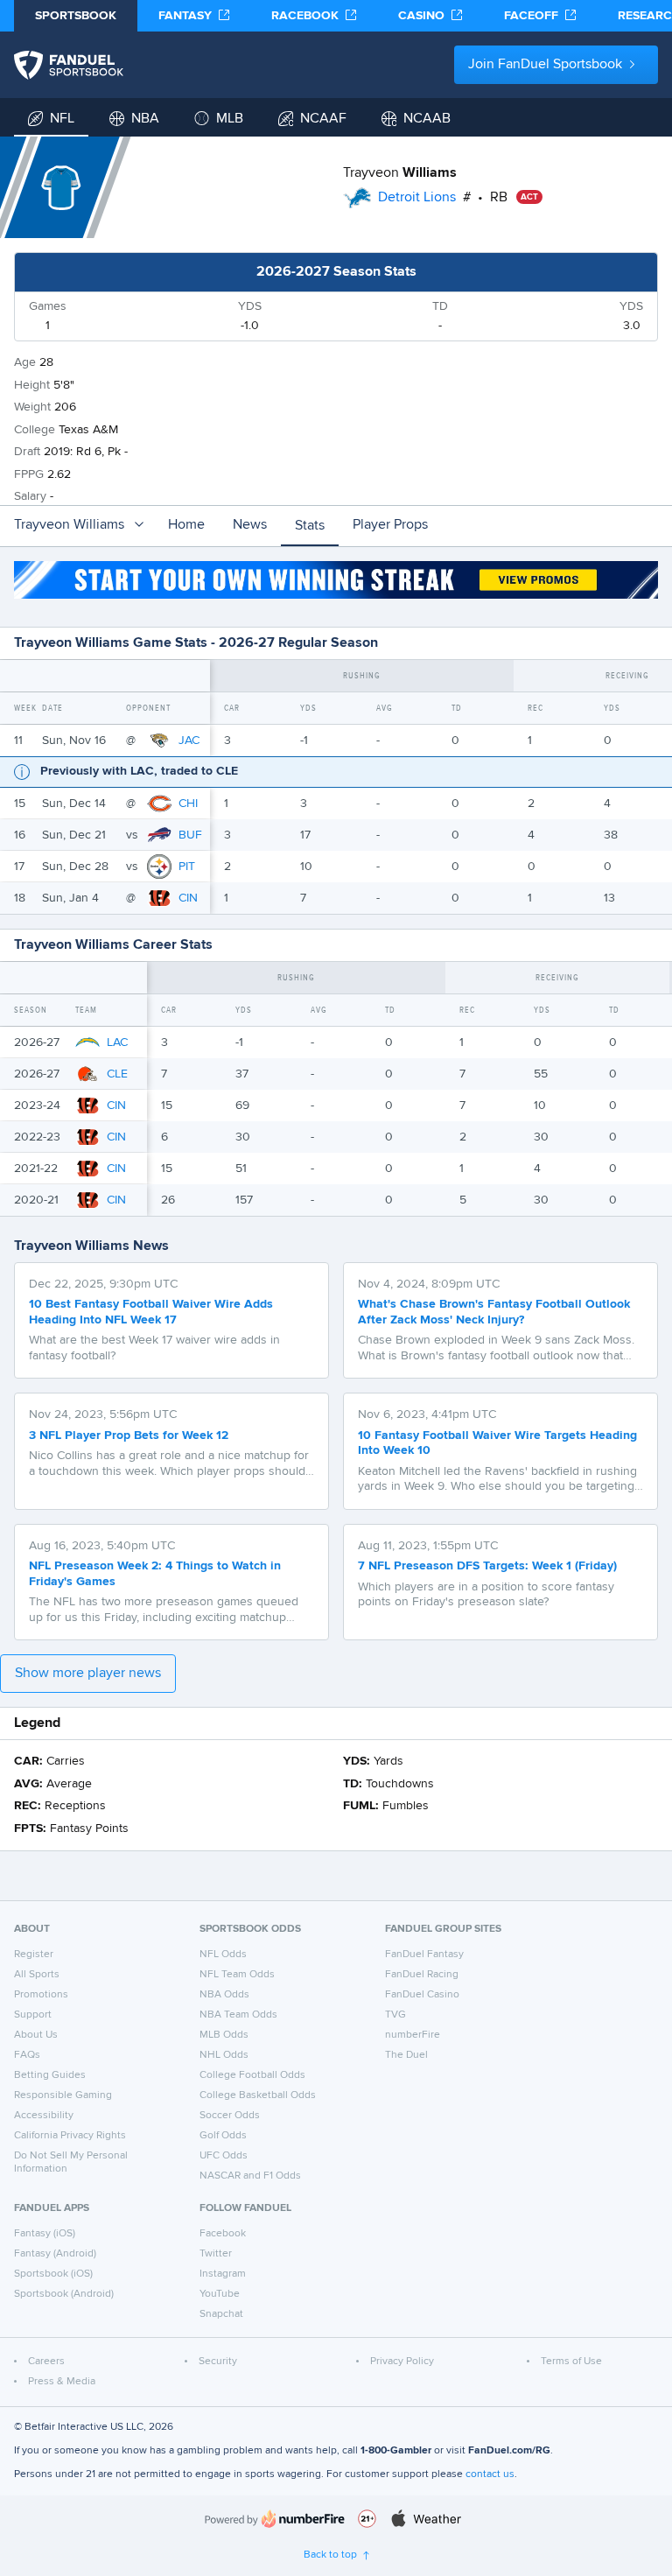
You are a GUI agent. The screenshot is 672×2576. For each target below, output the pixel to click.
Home (186, 525)
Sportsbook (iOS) (53, 2274)
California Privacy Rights (70, 2136)
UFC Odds (224, 2156)
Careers (46, 2362)
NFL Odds (223, 1955)
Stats (310, 526)
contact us (490, 2474)
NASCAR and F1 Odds (250, 2176)
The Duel (406, 2055)
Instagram (223, 2274)
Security (218, 2362)
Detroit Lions (417, 198)
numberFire (413, 2035)
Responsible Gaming (63, 2095)
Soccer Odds (230, 2116)
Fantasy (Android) (55, 2254)
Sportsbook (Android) (64, 2294)
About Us (36, 2035)
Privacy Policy (402, 2362)
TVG (395, 2015)
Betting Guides (50, 2075)
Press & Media (62, 2382)
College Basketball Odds (258, 2095)
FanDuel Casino (422, 1995)
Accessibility (44, 2116)
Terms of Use (571, 2362)
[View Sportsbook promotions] (336, 580)
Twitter (216, 2254)
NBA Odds (224, 1995)
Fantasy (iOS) (45, 2234)
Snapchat (221, 2314)
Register (34, 1955)
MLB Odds (224, 2035)
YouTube (220, 2294)
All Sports (37, 1975)
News (250, 525)
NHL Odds (224, 2055)
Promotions (41, 1995)
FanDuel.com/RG (509, 2451)
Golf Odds (223, 2136)
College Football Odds (252, 2075)
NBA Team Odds (238, 2015)
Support (33, 2015)
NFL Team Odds (237, 1975)
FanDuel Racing (422, 1975)
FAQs (27, 2055)
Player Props (390, 525)
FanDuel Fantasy (424, 1955)
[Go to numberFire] (275, 2519)
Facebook (223, 2234)
